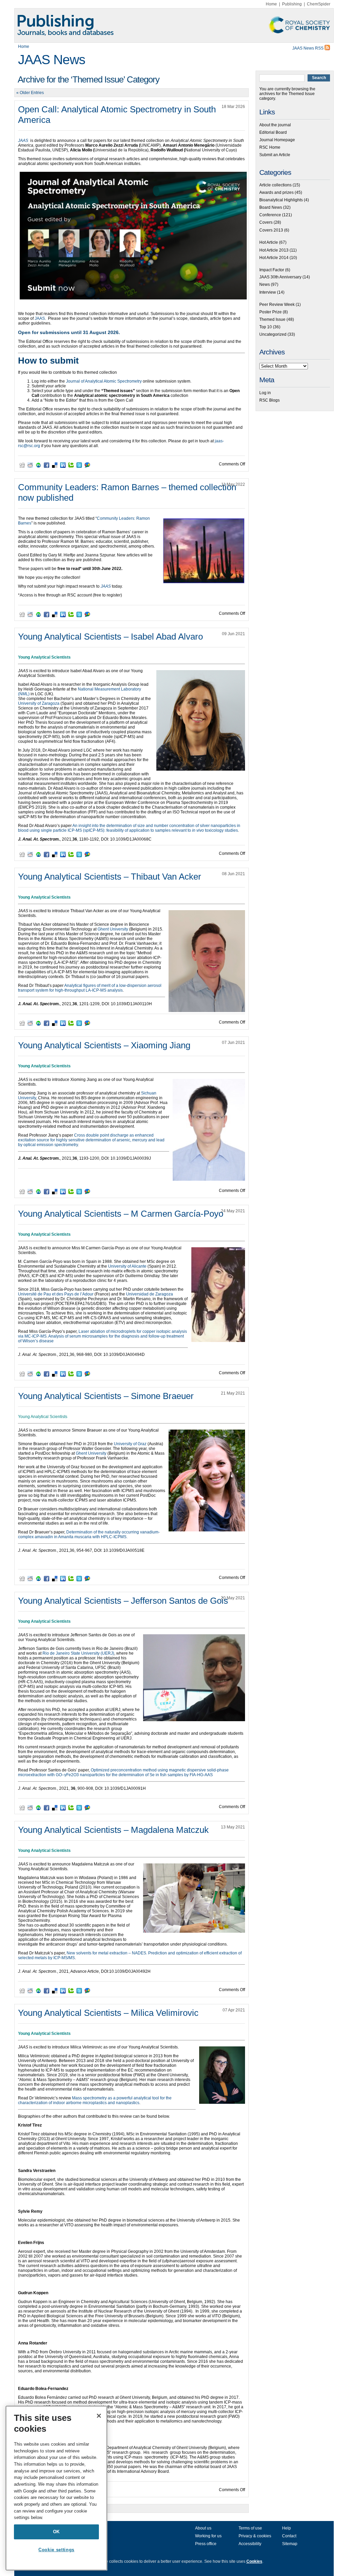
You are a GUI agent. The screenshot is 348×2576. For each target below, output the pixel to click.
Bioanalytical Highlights (281, 200)
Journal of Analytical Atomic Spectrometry (104, 381)
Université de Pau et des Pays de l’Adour (56, 1294)
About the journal (275, 125)
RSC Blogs (269, 400)
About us (203, 2528)
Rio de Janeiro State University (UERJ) (78, 1653)
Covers (266, 222)
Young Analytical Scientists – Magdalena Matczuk (113, 1830)
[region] (56, 2488)
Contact (289, 2536)
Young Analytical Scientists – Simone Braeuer (106, 1396)
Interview (268, 292)
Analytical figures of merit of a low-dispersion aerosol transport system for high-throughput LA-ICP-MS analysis (90, 988)
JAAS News (52, 60)
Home (271, 4)
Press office (206, 2544)
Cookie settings (56, 2550)
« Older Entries (30, 93)
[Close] (99, 2416)
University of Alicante (127, 1266)
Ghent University (113, 929)
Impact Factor (272, 270)
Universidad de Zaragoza (150, 1294)
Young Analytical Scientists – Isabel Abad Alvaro (110, 637)
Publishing (292, 4)
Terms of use (250, 2528)
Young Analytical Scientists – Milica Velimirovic (108, 2013)
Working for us (208, 2536)
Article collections (275, 185)
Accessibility (250, 2544)
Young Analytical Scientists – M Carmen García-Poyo (121, 1214)
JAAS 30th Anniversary (280, 277)
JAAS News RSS (308, 48)
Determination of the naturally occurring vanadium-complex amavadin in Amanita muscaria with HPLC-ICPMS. (89, 1534)
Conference (270, 215)
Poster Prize (271, 312)
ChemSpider (319, 4)
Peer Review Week (277, 305)
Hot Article (269, 242)
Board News (271, 207)
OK (56, 2532)
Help (286, 2528)
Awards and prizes (276, 192)
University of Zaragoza (39, 703)
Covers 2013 (271, 230)
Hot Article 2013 (274, 250)
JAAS (40, 318)
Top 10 (266, 327)
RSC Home (270, 147)
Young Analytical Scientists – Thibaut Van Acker (110, 877)
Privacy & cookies (255, 2536)
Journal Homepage (277, 140)
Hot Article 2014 (274, 258)
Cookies (254, 2561)
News (265, 284)
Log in (265, 393)
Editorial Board (273, 132)
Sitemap (290, 2544)
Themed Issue (272, 319)
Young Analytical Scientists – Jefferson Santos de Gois (123, 1601)
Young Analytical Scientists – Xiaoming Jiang (104, 1045)
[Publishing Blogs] (174, 25)
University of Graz (130, 1444)
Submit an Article (275, 155)
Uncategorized (273, 334)
